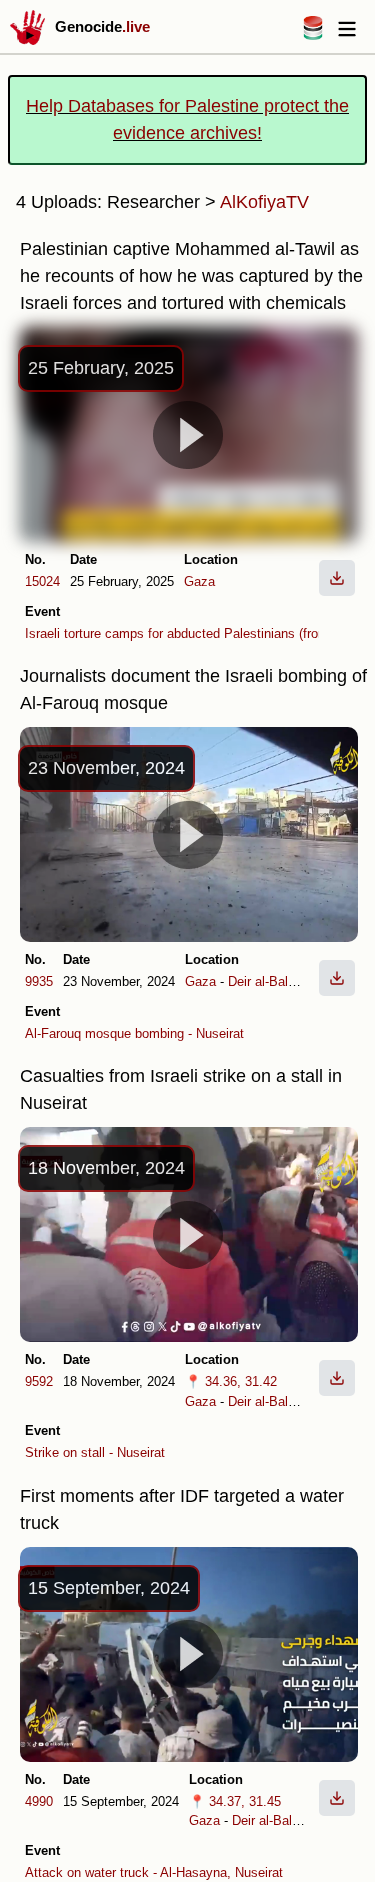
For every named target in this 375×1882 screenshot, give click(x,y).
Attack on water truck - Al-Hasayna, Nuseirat (154, 1872)
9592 (39, 1381)
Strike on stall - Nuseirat (95, 1452)
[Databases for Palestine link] (313, 34)
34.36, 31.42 (241, 1381)
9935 (39, 981)
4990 (39, 1801)
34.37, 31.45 (245, 1801)
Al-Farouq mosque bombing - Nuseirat (134, 1033)
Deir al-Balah (265, 981)
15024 (42, 581)
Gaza (199, 581)
